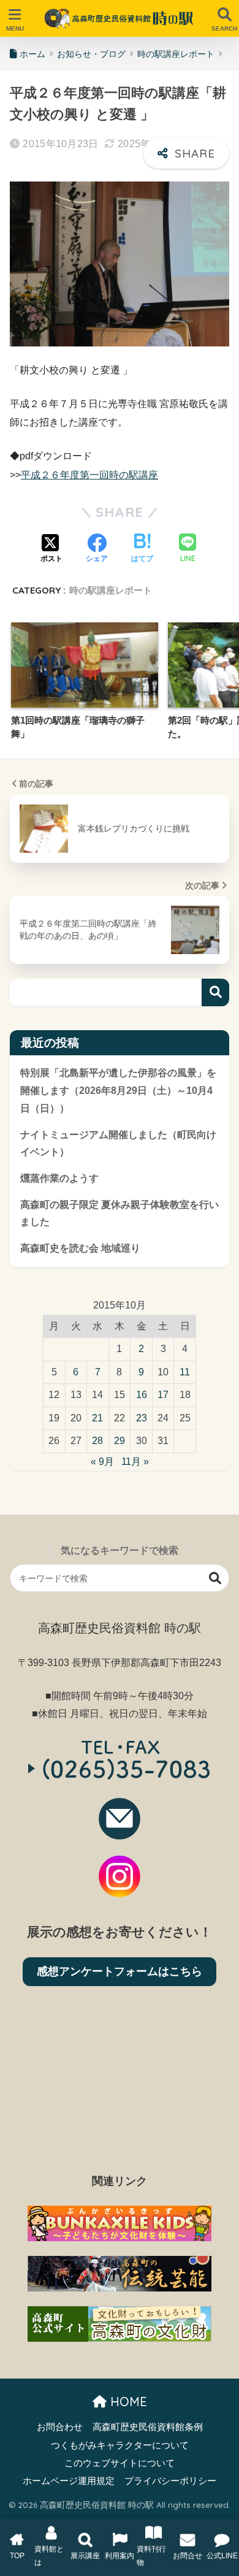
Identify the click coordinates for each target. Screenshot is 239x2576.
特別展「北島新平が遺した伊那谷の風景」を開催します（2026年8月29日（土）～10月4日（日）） (118, 1090)
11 (185, 1372)
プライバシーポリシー (170, 2481)
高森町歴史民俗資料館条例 (148, 2427)
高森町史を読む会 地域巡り (80, 1248)
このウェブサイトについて (120, 2463)
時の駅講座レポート (111, 590)
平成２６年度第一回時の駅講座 (89, 475)
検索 (215, 992)
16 (142, 1395)
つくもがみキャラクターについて (120, 2445)
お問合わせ (60, 2427)
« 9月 (102, 1462)
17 (163, 1395)
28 (97, 1441)
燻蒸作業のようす (59, 1178)
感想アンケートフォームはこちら (120, 1971)
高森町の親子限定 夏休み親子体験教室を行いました (120, 1213)
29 (120, 1441)
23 (142, 1418)
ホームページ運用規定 (69, 2481)
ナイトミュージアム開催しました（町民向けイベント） (118, 1144)
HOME (127, 2402)
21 (97, 1418)
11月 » (135, 1462)
